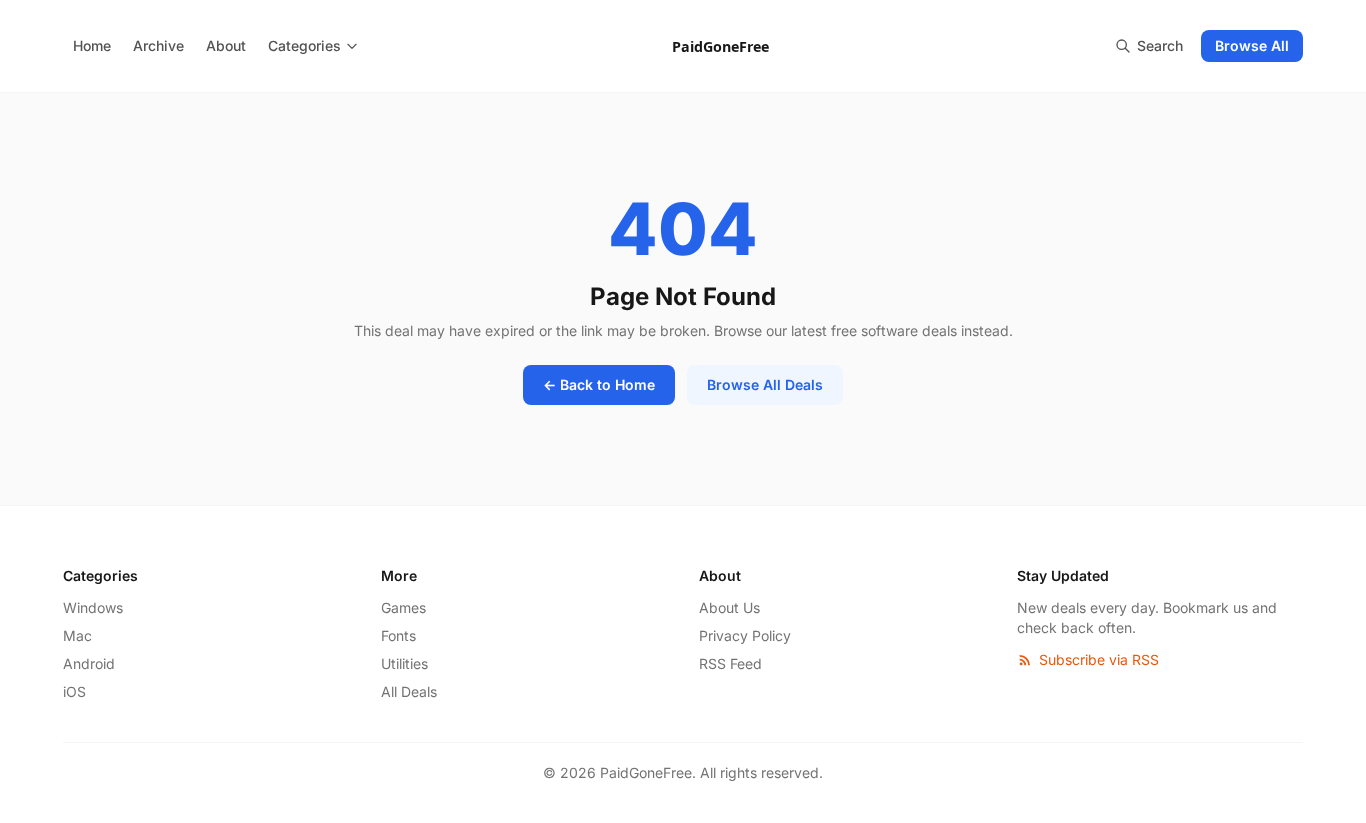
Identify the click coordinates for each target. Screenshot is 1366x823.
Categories (304, 45)
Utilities (404, 663)
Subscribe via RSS (1099, 659)
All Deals (409, 691)
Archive (158, 45)
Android (89, 663)
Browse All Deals (765, 384)
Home (92, 45)
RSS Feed (730, 663)
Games (403, 607)
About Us (729, 607)
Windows (93, 607)
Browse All (1252, 45)
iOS (74, 691)
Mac (77, 635)
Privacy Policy (745, 635)
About (226, 45)
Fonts (398, 635)
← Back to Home (599, 384)
